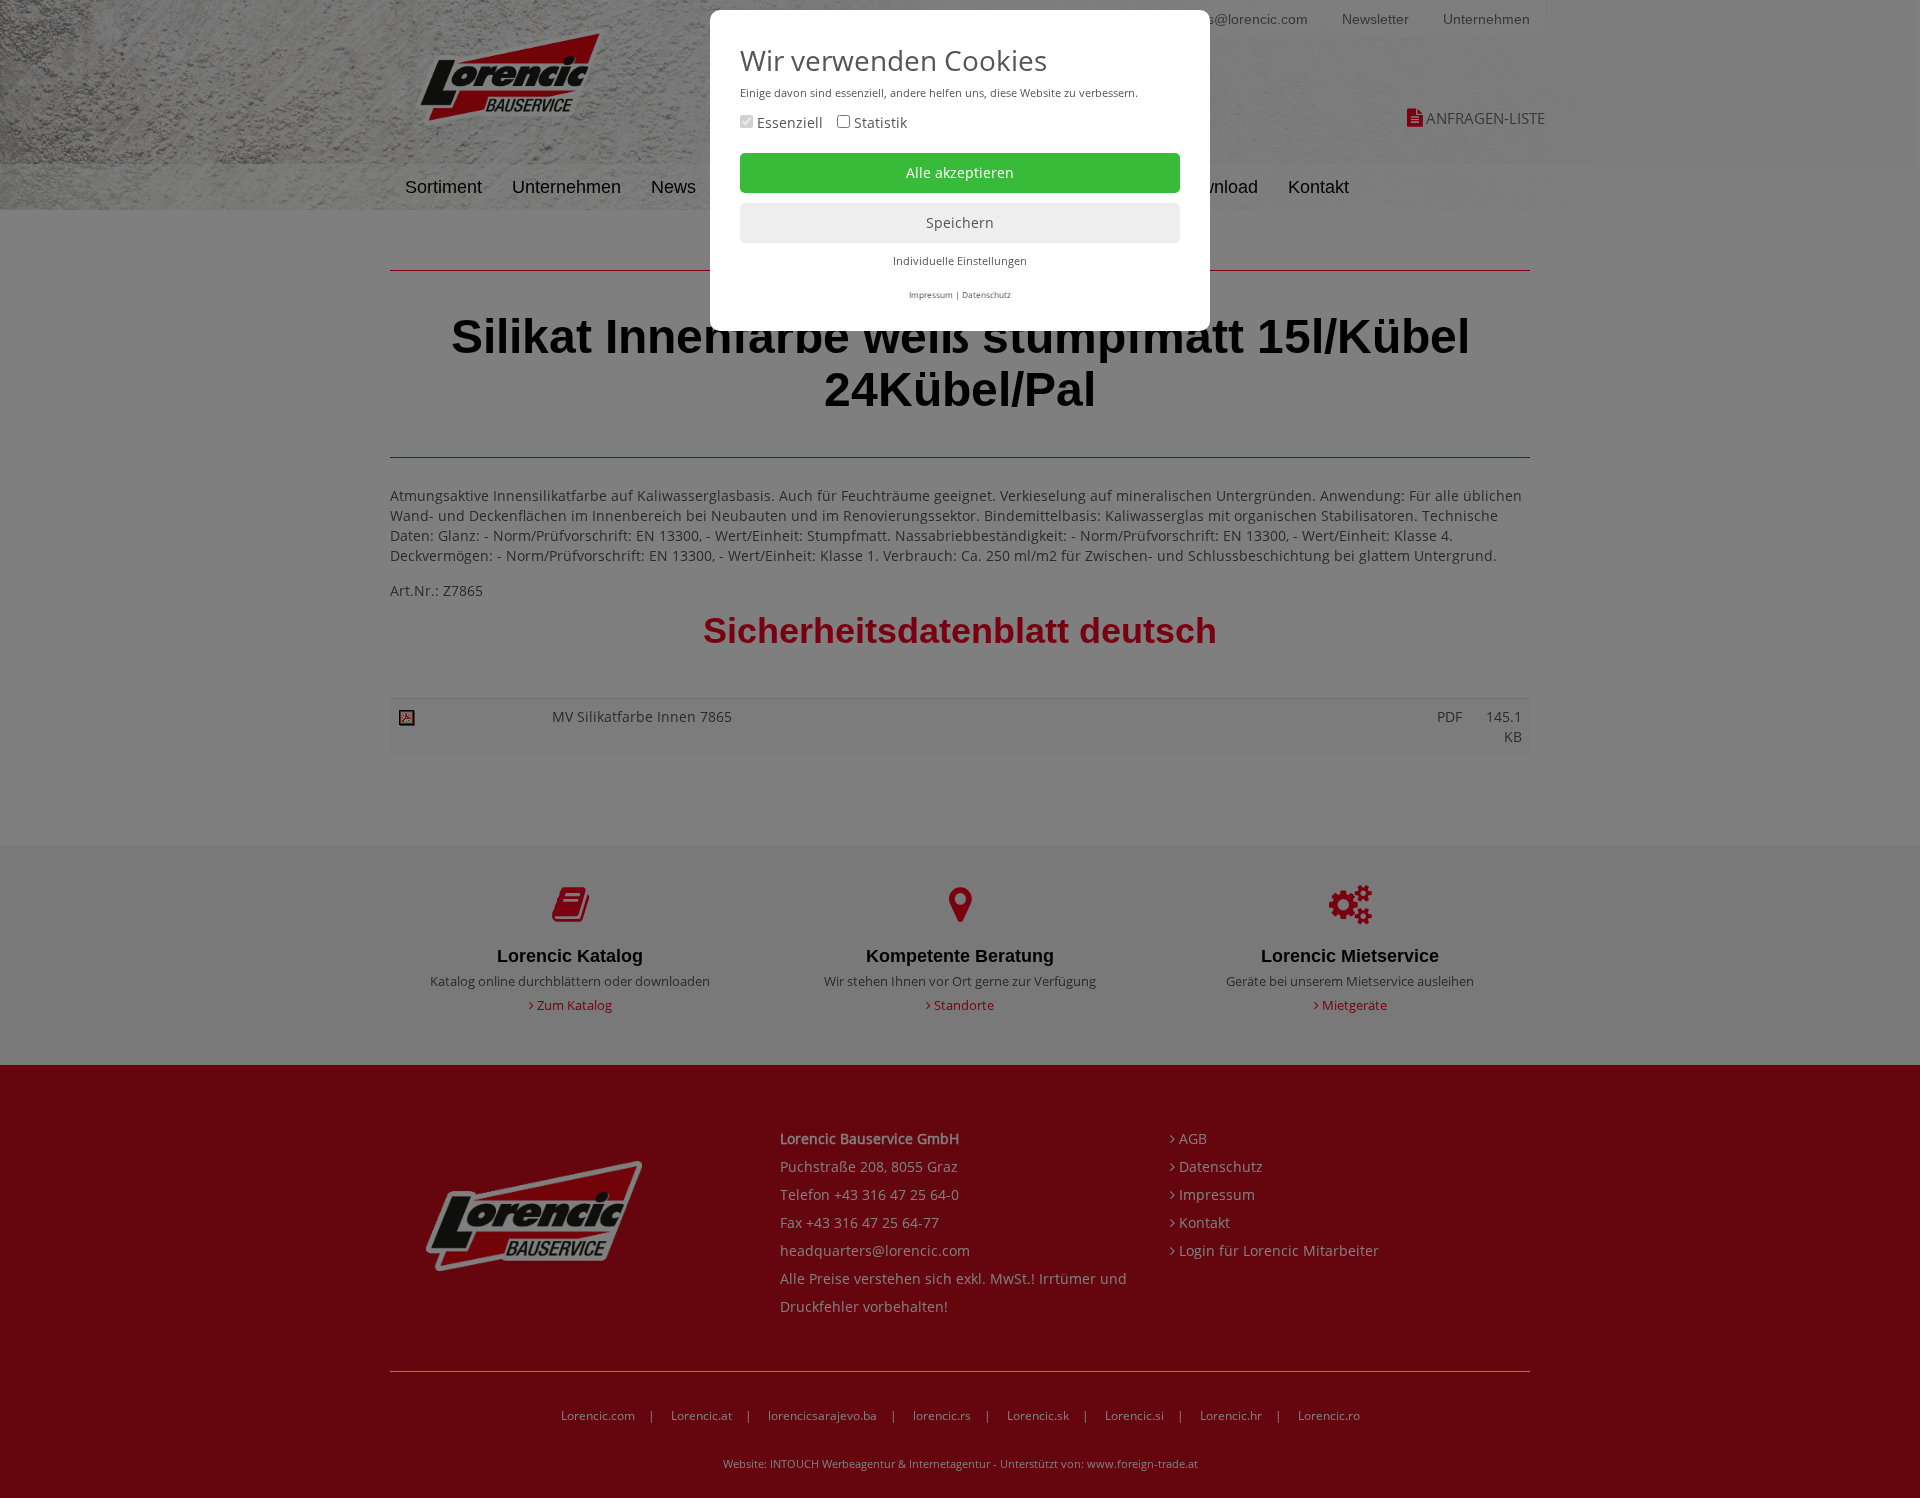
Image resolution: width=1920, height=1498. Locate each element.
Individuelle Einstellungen (960, 260)
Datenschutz (986, 294)
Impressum (931, 294)
